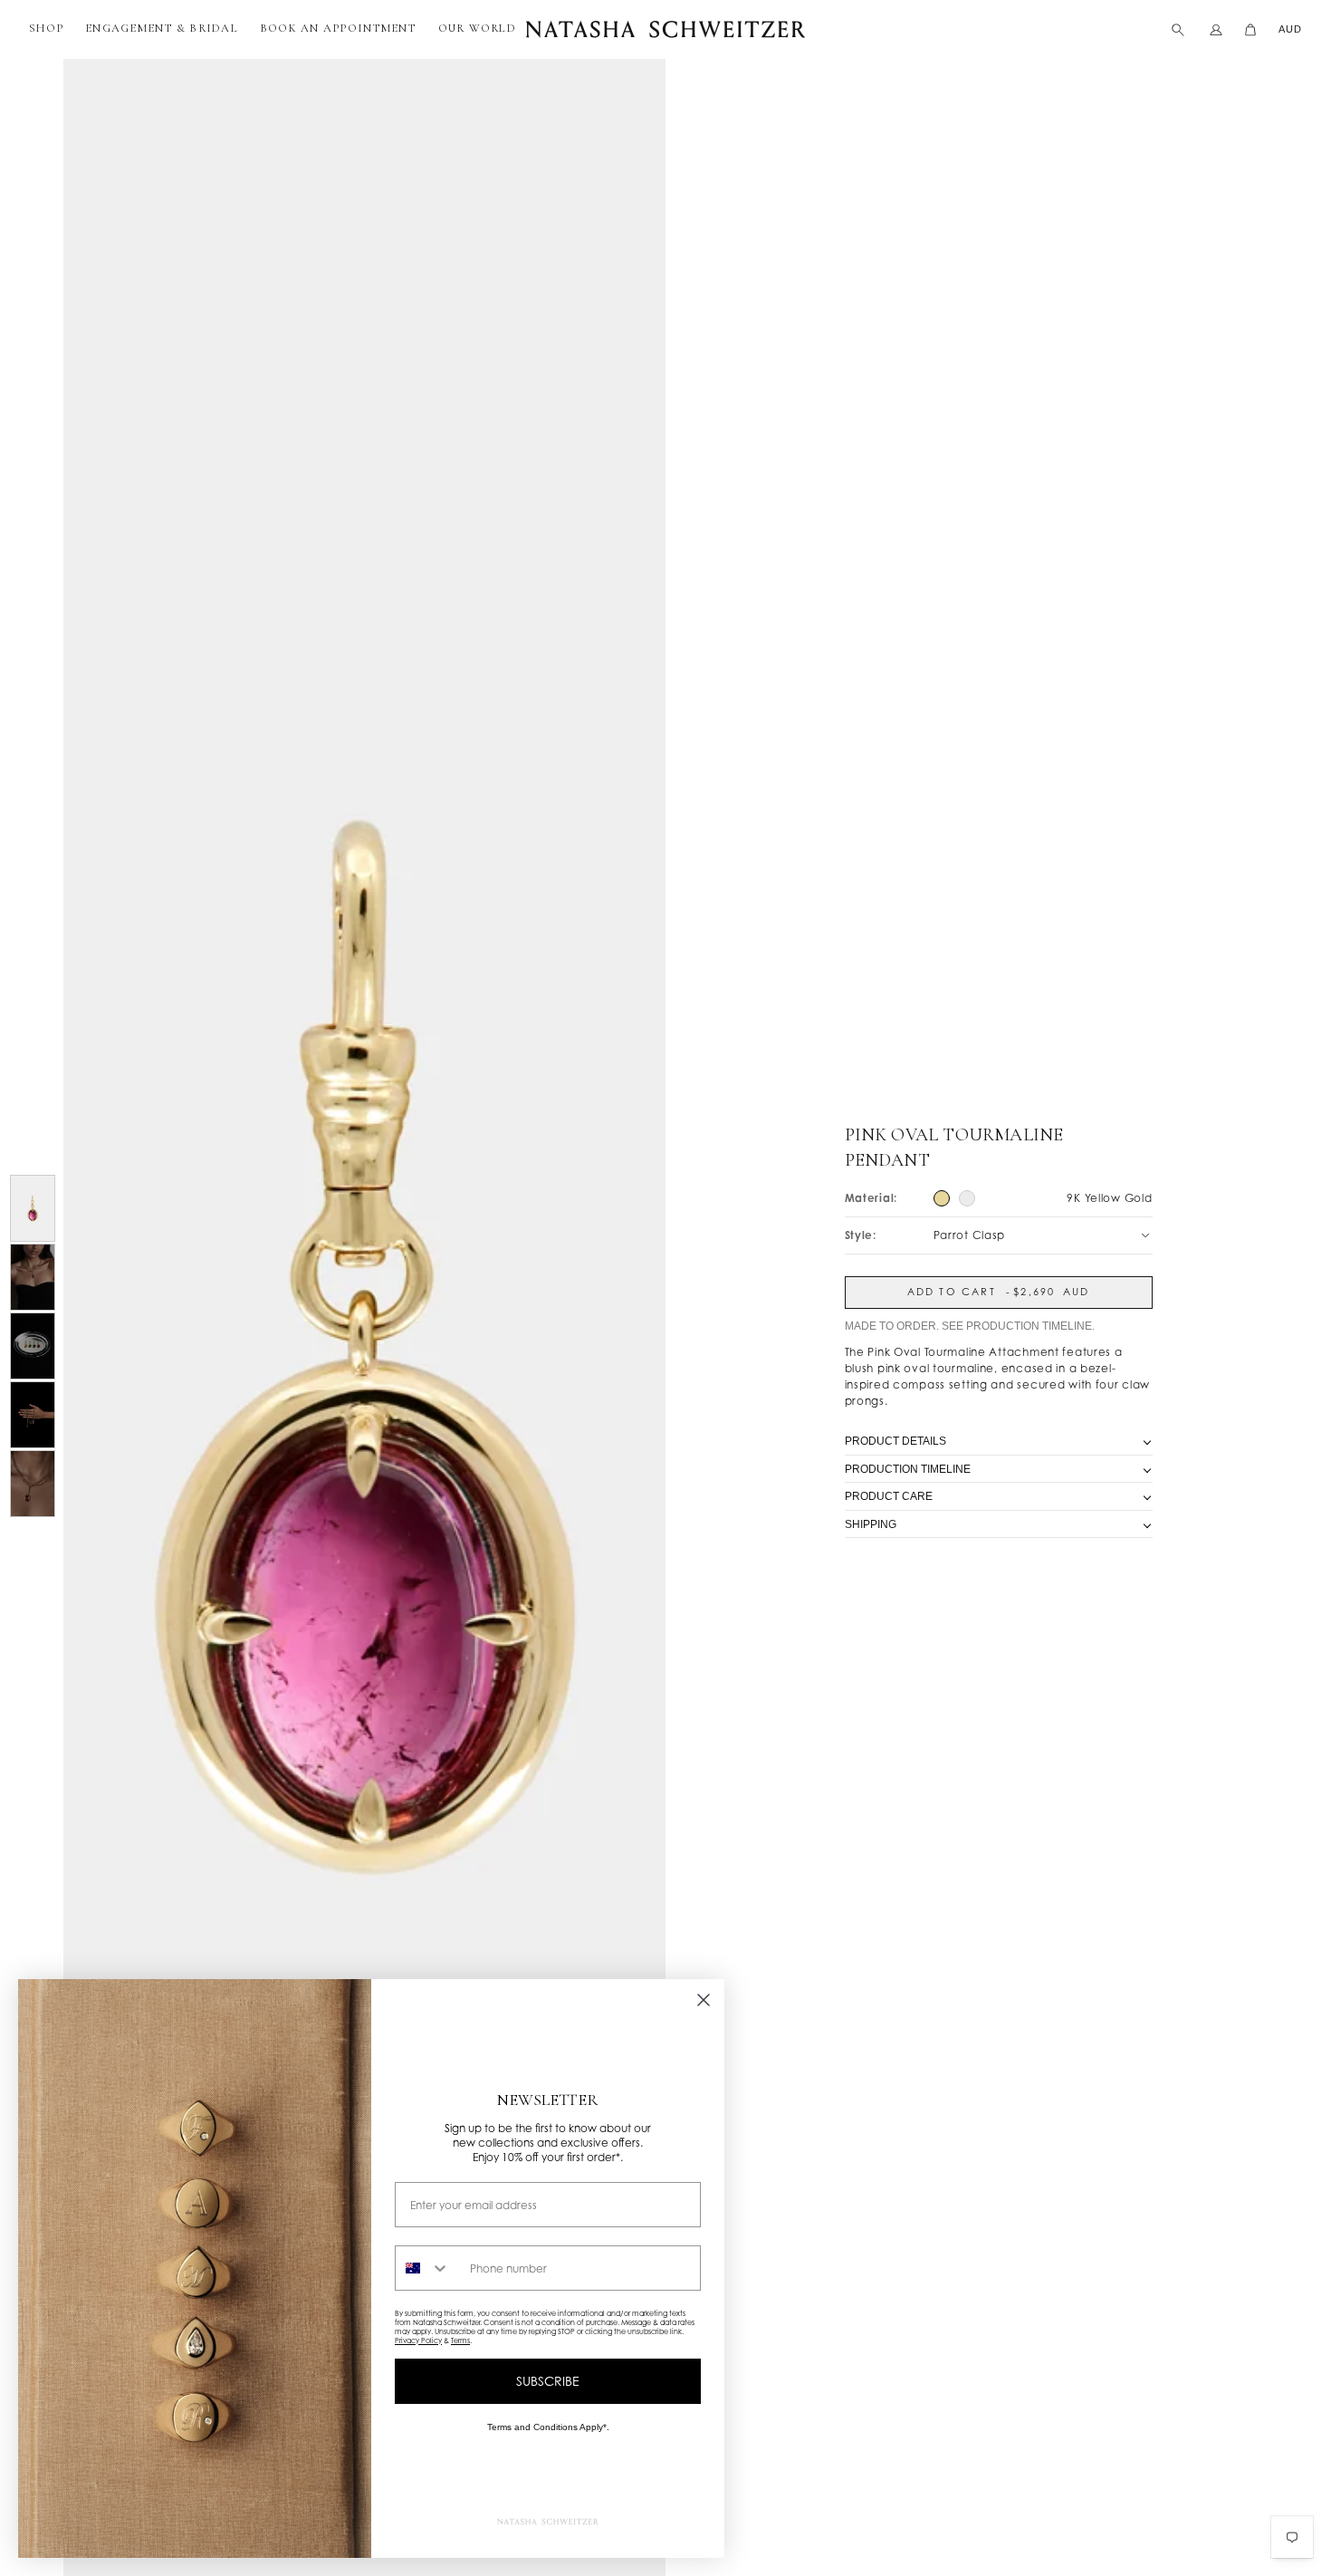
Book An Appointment (338, 28)
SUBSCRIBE (548, 2381)
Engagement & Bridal (162, 28)
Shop (46, 28)
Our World (477, 28)
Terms (460, 2341)
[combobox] (428, 2268)
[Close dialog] (704, 2000)
